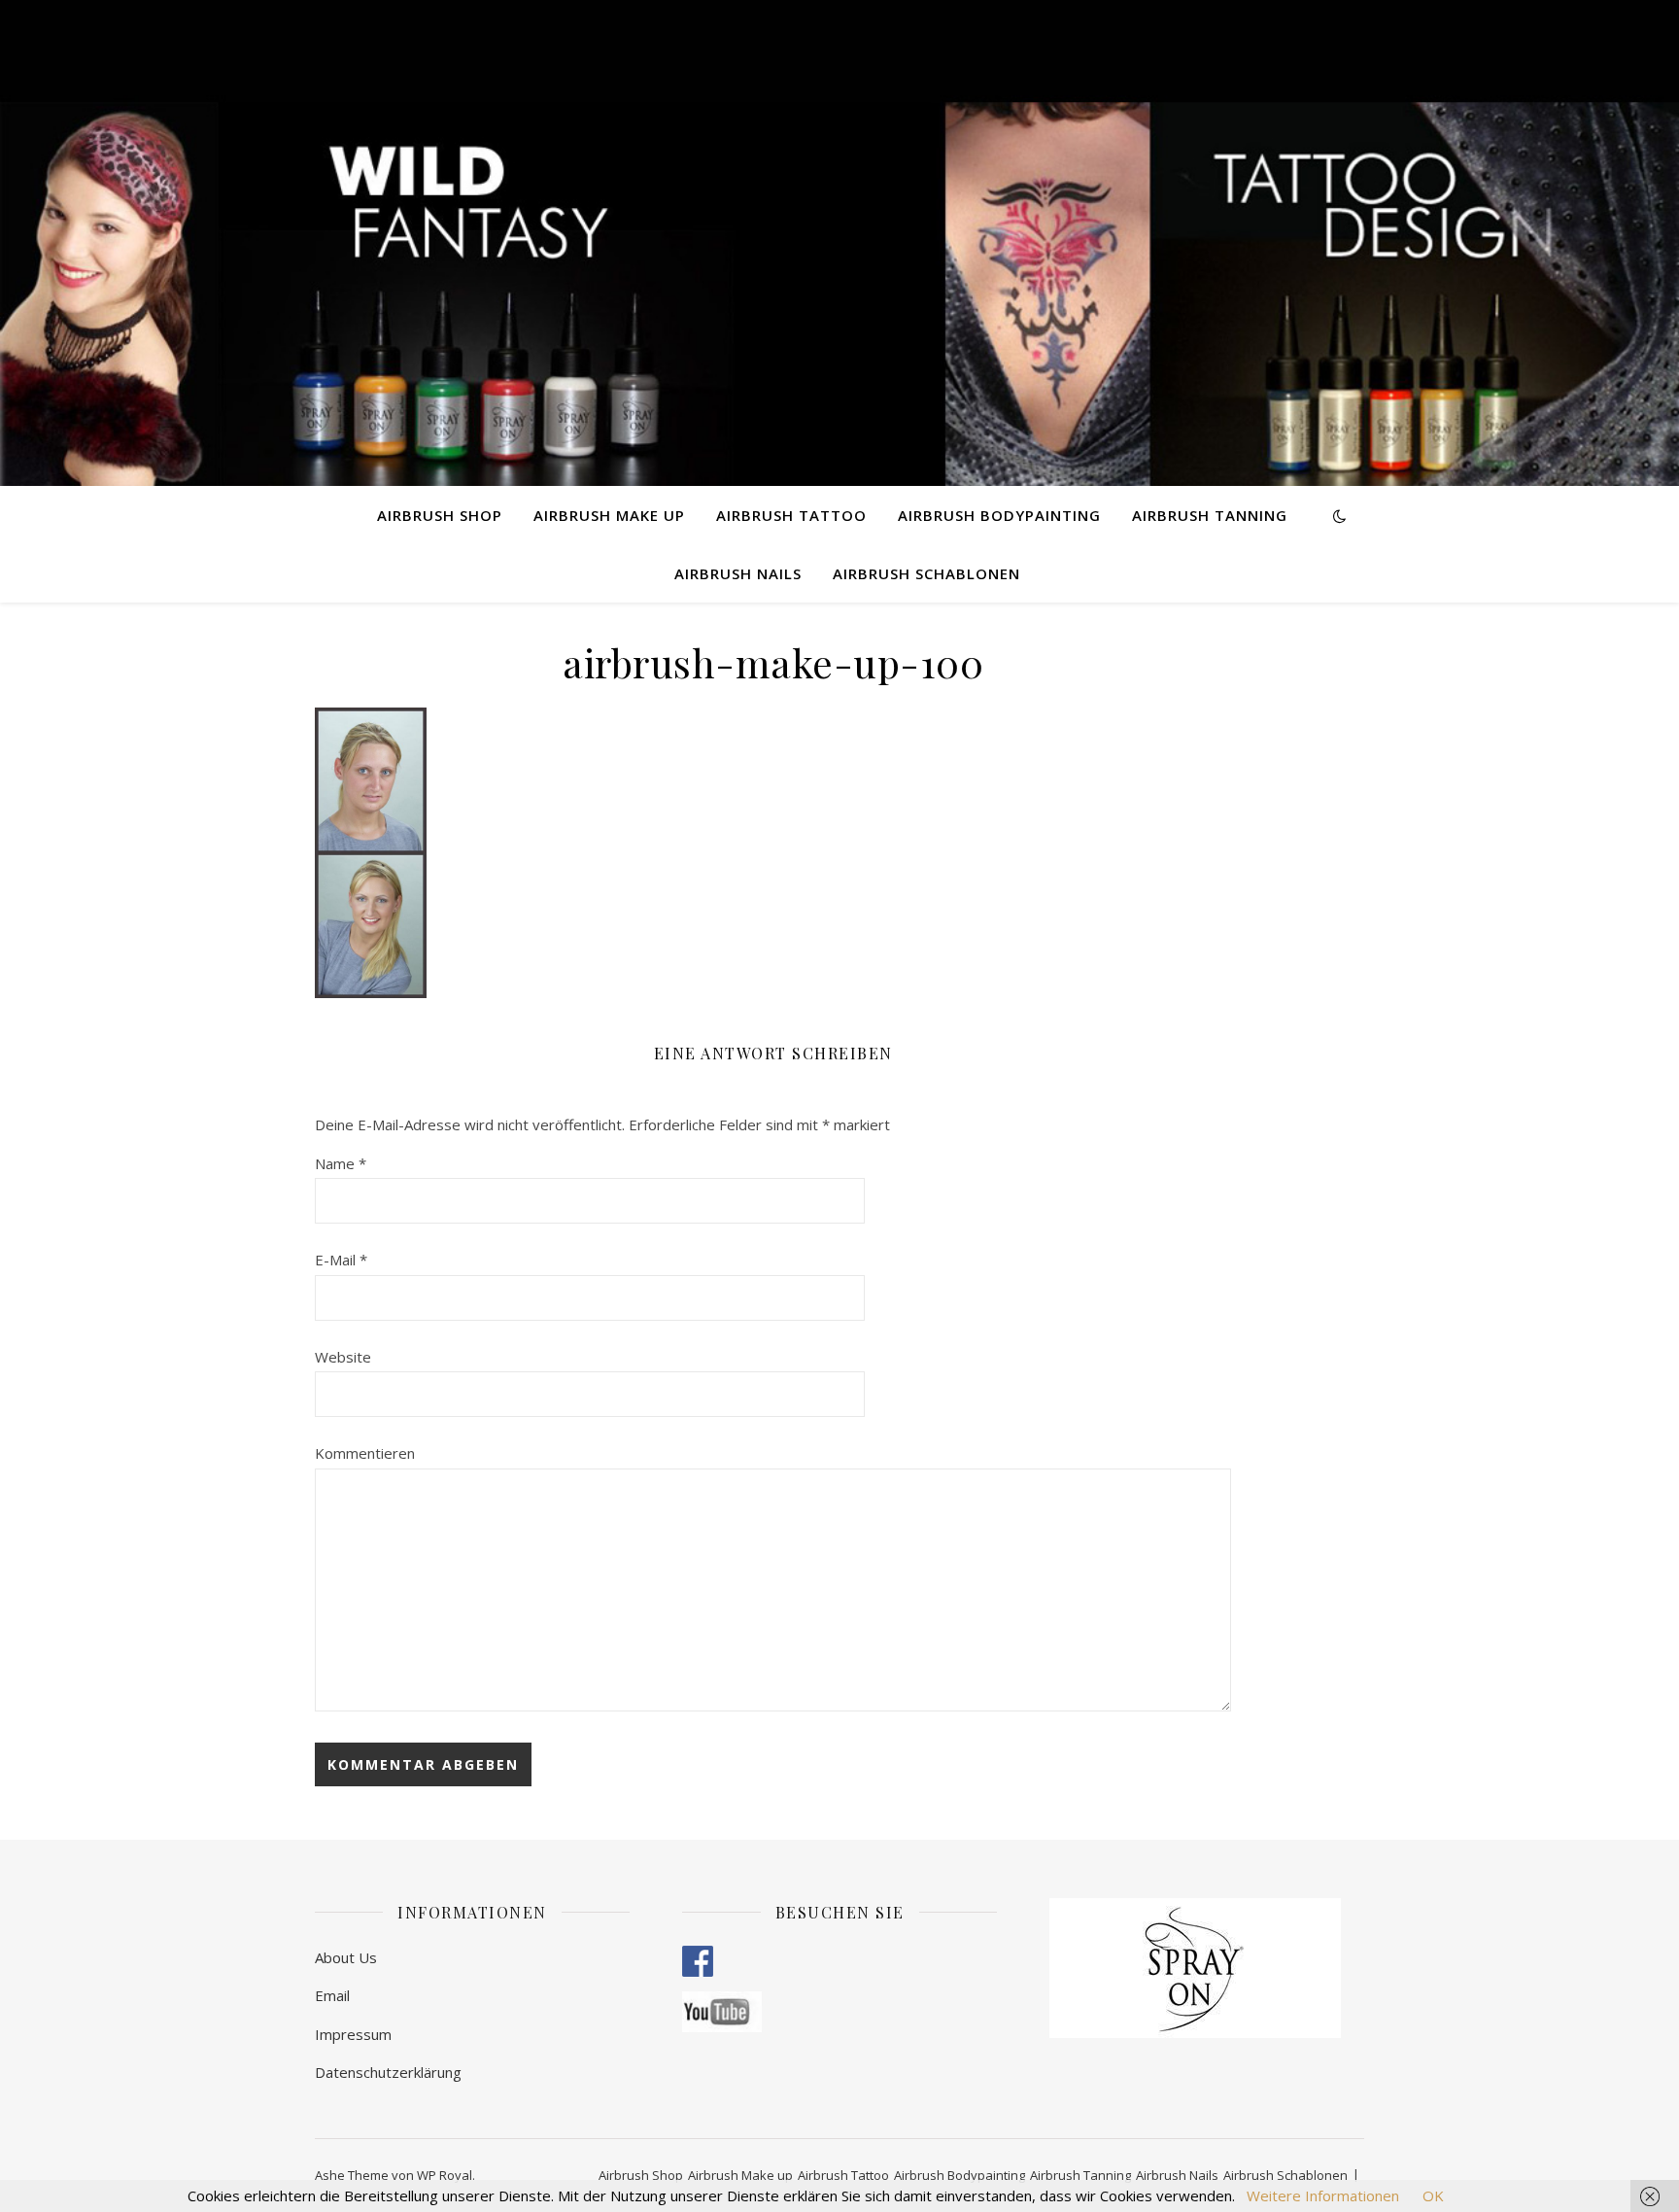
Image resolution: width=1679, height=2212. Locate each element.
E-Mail (341, 1260)
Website (343, 1357)
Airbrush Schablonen (926, 573)
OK (1433, 2195)
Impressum (353, 2034)
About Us (346, 1957)
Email (332, 1995)
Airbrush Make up (609, 515)
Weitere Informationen (1323, 2195)
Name (341, 1163)
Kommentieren (365, 1453)
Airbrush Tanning (1210, 515)
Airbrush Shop (440, 515)
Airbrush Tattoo (791, 515)
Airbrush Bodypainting (999, 515)
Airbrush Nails (738, 573)
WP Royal (445, 2175)
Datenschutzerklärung (388, 2072)
